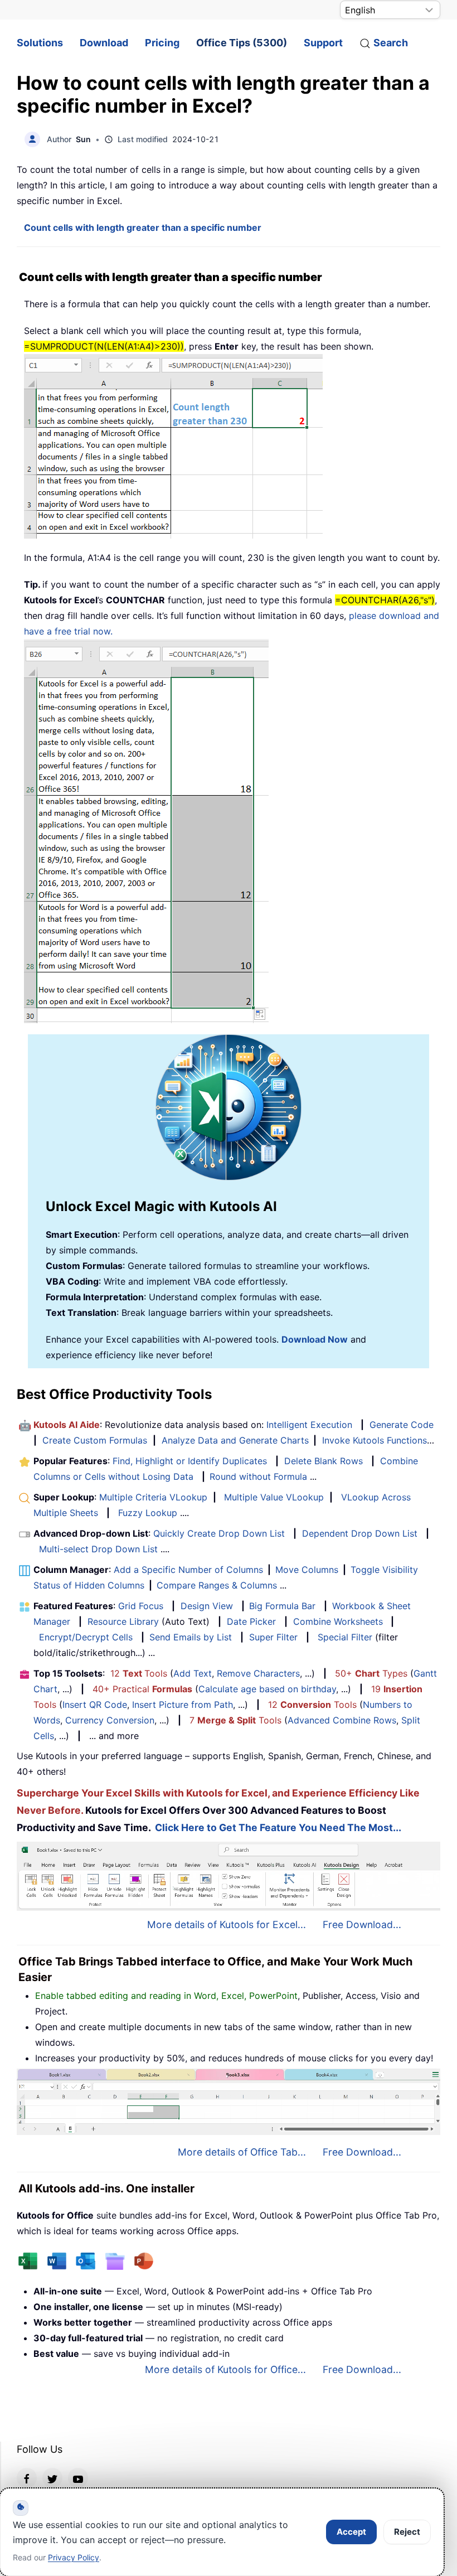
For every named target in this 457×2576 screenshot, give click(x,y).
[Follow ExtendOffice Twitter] (52, 2478)
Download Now (315, 1339)
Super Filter (273, 1637)
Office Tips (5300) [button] (242, 43)
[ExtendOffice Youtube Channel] (78, 2478)
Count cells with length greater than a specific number (143, 227)
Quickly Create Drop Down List (219, 1533)
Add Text (193, 1673)
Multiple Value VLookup (274, 1497)
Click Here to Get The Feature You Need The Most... (278, 1827)
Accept (351, 2532)
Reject (407, 2532)
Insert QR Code (95, 1705)
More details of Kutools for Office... (225, 2369)
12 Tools (139, 1673)
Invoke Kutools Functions (375, 1440)
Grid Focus (141, 1606)
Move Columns (307, 1570)
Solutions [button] (40, 43)
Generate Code (402, 1425)
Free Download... (362, 1924)
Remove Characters (258, 1673)
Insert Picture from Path (183, 1705)
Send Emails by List (191, 1637)
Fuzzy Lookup (148, 1513)
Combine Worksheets (338, 1621)
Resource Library (123, 1621)
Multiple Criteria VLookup (153, 1497)
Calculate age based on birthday (267, 1689)
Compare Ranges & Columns (217, 1585)
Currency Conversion (110, 1720)
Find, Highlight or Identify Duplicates (190, 1461)
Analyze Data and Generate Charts (235, 1440)
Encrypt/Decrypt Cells (86, 1637)
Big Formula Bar (282, 1606)
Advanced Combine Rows (342, 1720)
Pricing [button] (162, 43)
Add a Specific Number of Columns (188, 1570)
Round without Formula (258, 1476)
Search (391, 43)
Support (323, 43)
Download (104, 43)
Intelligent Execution (309, 1425)
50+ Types (371, 1673)
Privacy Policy (74, 2557)
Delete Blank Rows (324, 1461)
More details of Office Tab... (242, 2152)
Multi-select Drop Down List (98, 1549)
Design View (207, 1606)
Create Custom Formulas (95, 1440)
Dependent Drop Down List (360, 1533)
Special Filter (345, 1637)
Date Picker (251, 1621)
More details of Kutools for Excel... (227, 1924)
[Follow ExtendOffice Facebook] (27, 2478)
